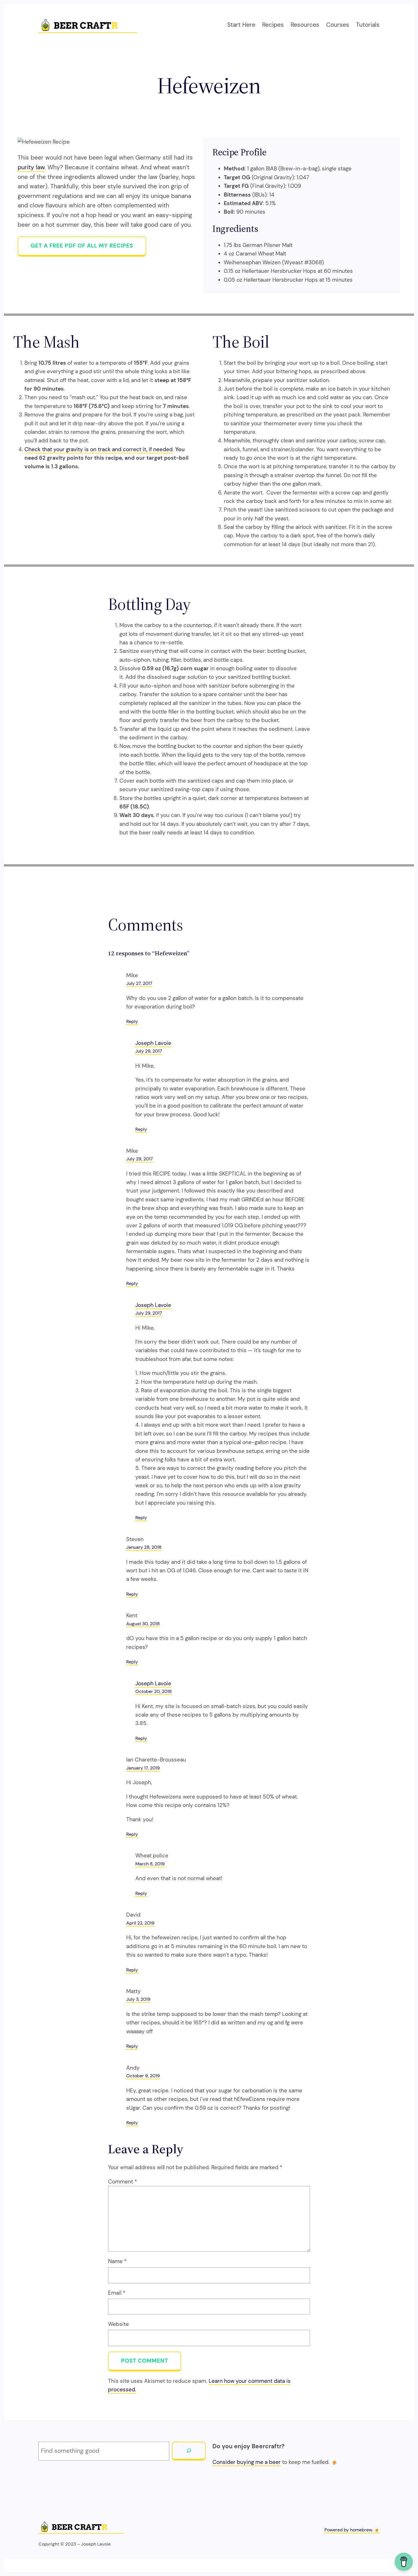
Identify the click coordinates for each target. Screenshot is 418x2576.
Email (117, 2293)
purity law (31, 167)
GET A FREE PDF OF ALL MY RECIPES (82, 246)
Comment (123, 2182)
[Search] (189, 2451)
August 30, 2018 (143, 1624)
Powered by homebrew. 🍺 (352, 2530)
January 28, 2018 (144, 1547)
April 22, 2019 (140, 1923)
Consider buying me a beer (247, 2462)
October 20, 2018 (154, 1691)
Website (118, 2324)
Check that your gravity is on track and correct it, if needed (99, 449)
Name (117, 2261)
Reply (132, 1021)
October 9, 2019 (143, 2076)
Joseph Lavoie (153, 1043)
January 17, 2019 (143, 1768)
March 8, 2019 (150, 1864)
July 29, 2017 (149, 1051)
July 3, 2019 (138, 1999)
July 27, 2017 (139, 983)
